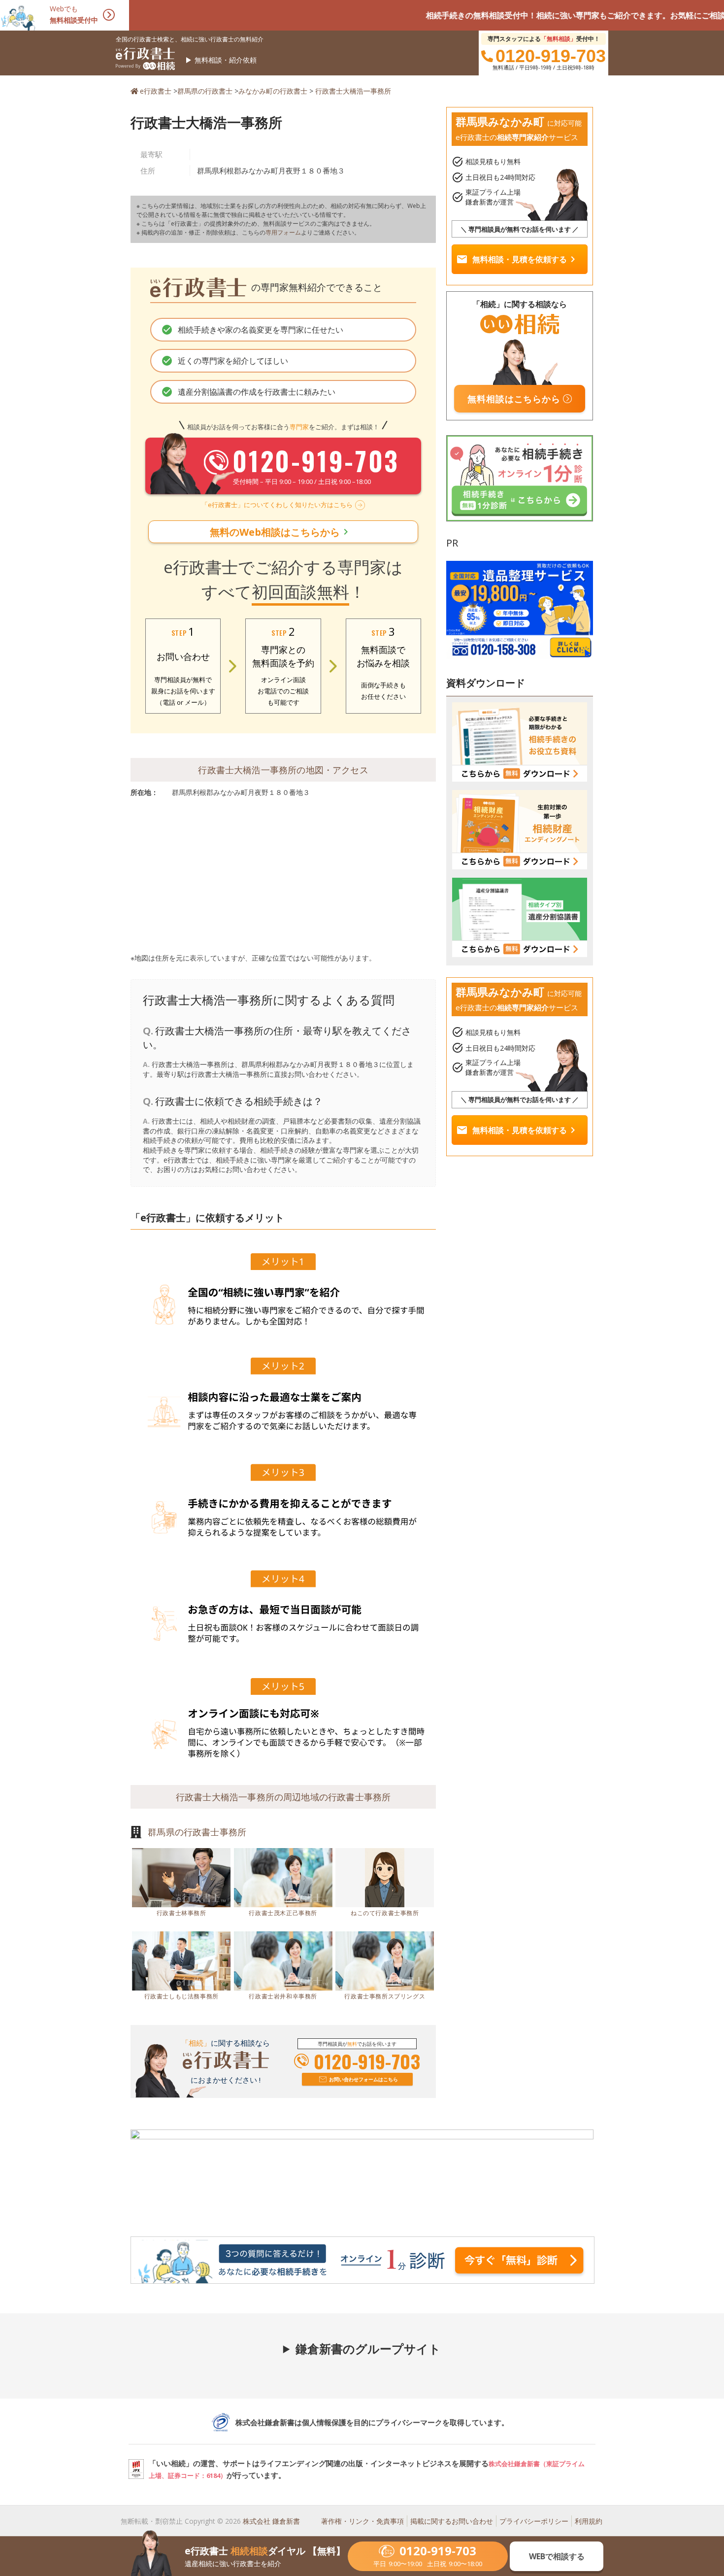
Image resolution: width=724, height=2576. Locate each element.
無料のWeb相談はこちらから (281, 532)
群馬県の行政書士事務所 (197, 1832)
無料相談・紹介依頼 (226, 60)
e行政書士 (156, 91)
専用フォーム (283, 232)
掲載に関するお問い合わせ (452, 2521)
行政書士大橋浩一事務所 (353, 91)
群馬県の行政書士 (205, 91)
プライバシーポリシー (534, 2521)
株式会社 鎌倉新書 (271, 2521)
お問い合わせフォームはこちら (363, 2079)
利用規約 (589, 2521)
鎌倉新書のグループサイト (368, 2349)
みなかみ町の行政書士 (273, 91)
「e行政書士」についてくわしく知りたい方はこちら (277, 505)
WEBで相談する (557, 2556)
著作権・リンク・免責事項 (362, 2521)
